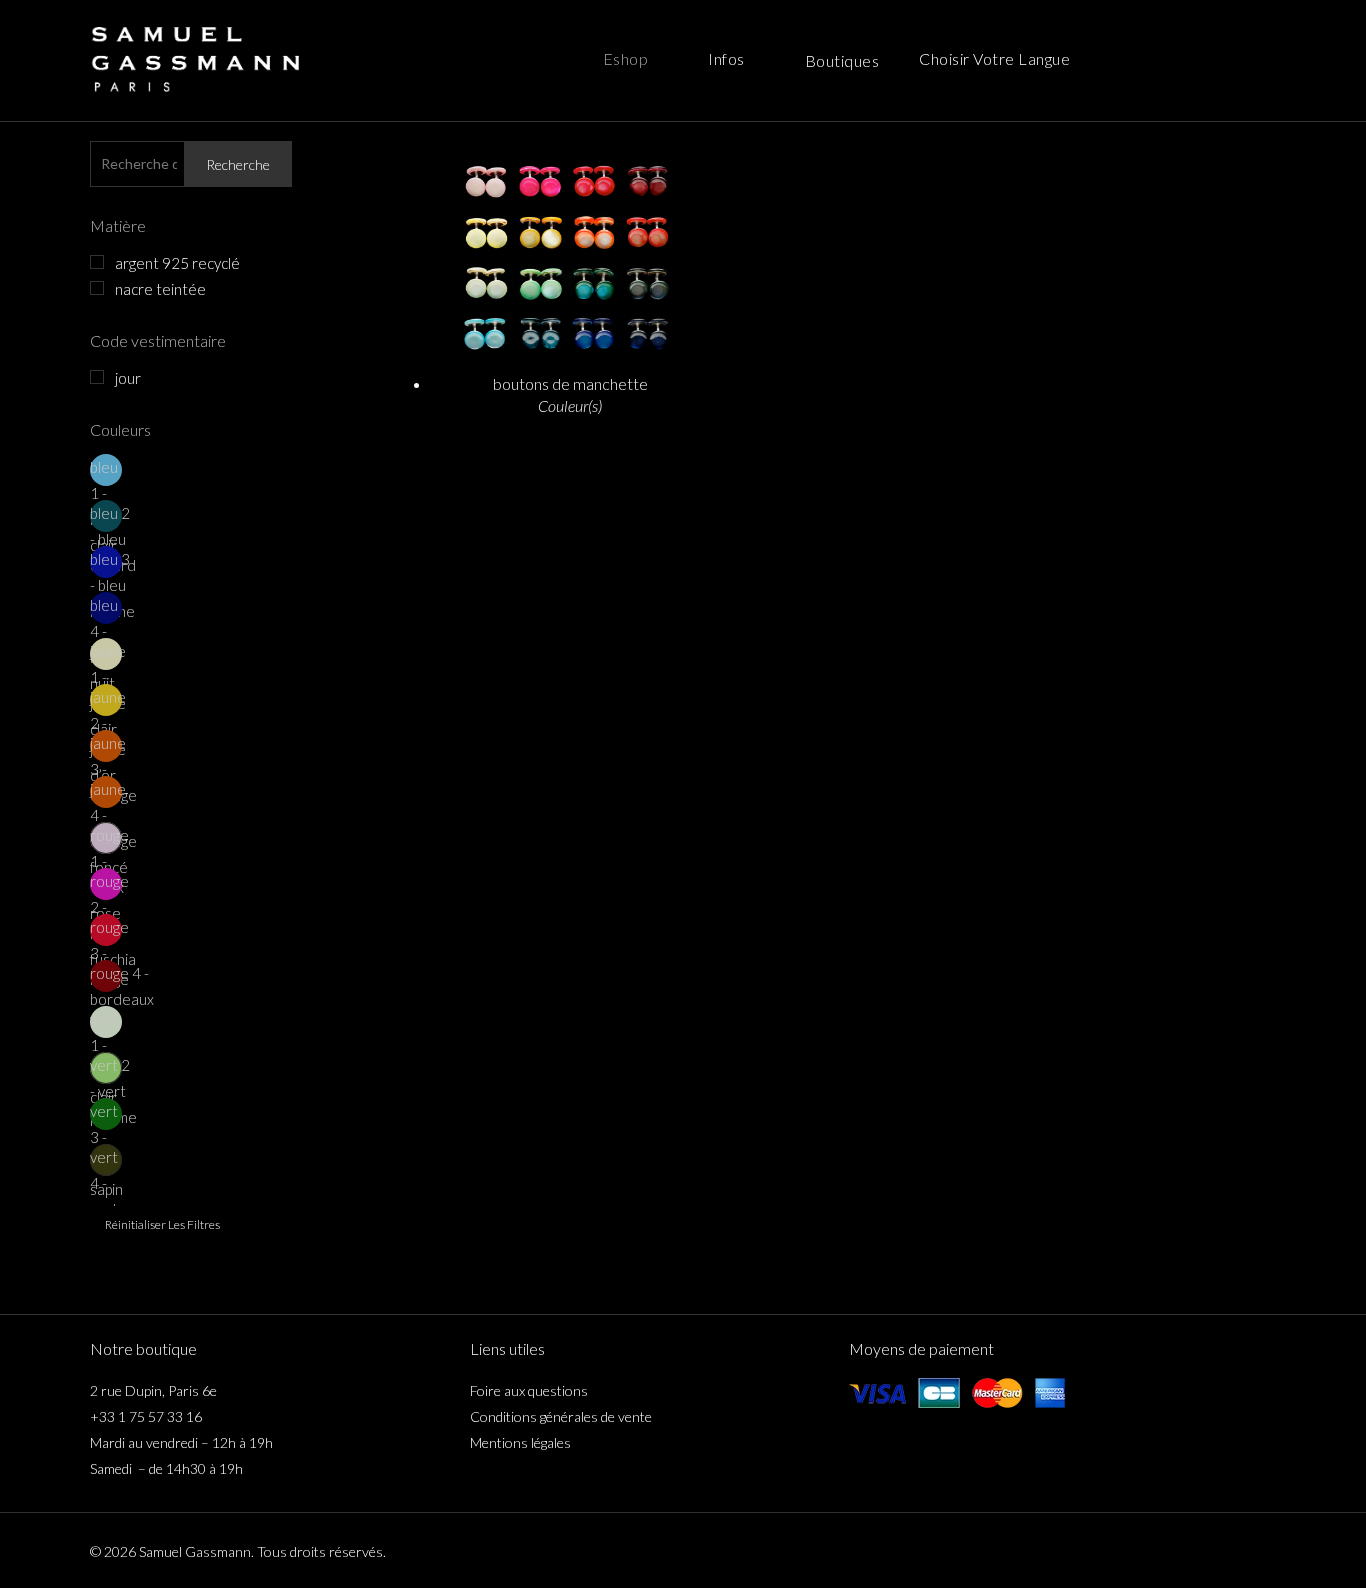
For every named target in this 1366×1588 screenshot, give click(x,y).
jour (128, 378)
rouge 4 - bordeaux (106, 978)
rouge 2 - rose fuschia (106, 886)
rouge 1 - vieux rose (106, 840)
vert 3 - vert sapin (106, 1116)
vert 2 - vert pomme (106, 1070)
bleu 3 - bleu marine (106, 564)
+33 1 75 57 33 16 (146, 1416)
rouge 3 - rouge (106, 932)
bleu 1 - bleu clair (104, 472)
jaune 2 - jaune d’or (106, 702)
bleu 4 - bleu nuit (104, 610)
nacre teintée (160, 289)
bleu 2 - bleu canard (106, 518)
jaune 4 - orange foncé (106, 794)
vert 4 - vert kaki (104, 1162)
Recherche (238, 164)
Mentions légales (520, 1442)
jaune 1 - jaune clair (106, 656)
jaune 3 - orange (106, 748)
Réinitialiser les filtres (162, 1224)
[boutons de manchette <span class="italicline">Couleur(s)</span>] (570, 250)
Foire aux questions (529, 1390)
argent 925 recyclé (177, 263)
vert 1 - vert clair (104, 1024)
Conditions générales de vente (561, 1416)
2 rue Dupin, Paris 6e (153, 1390)
